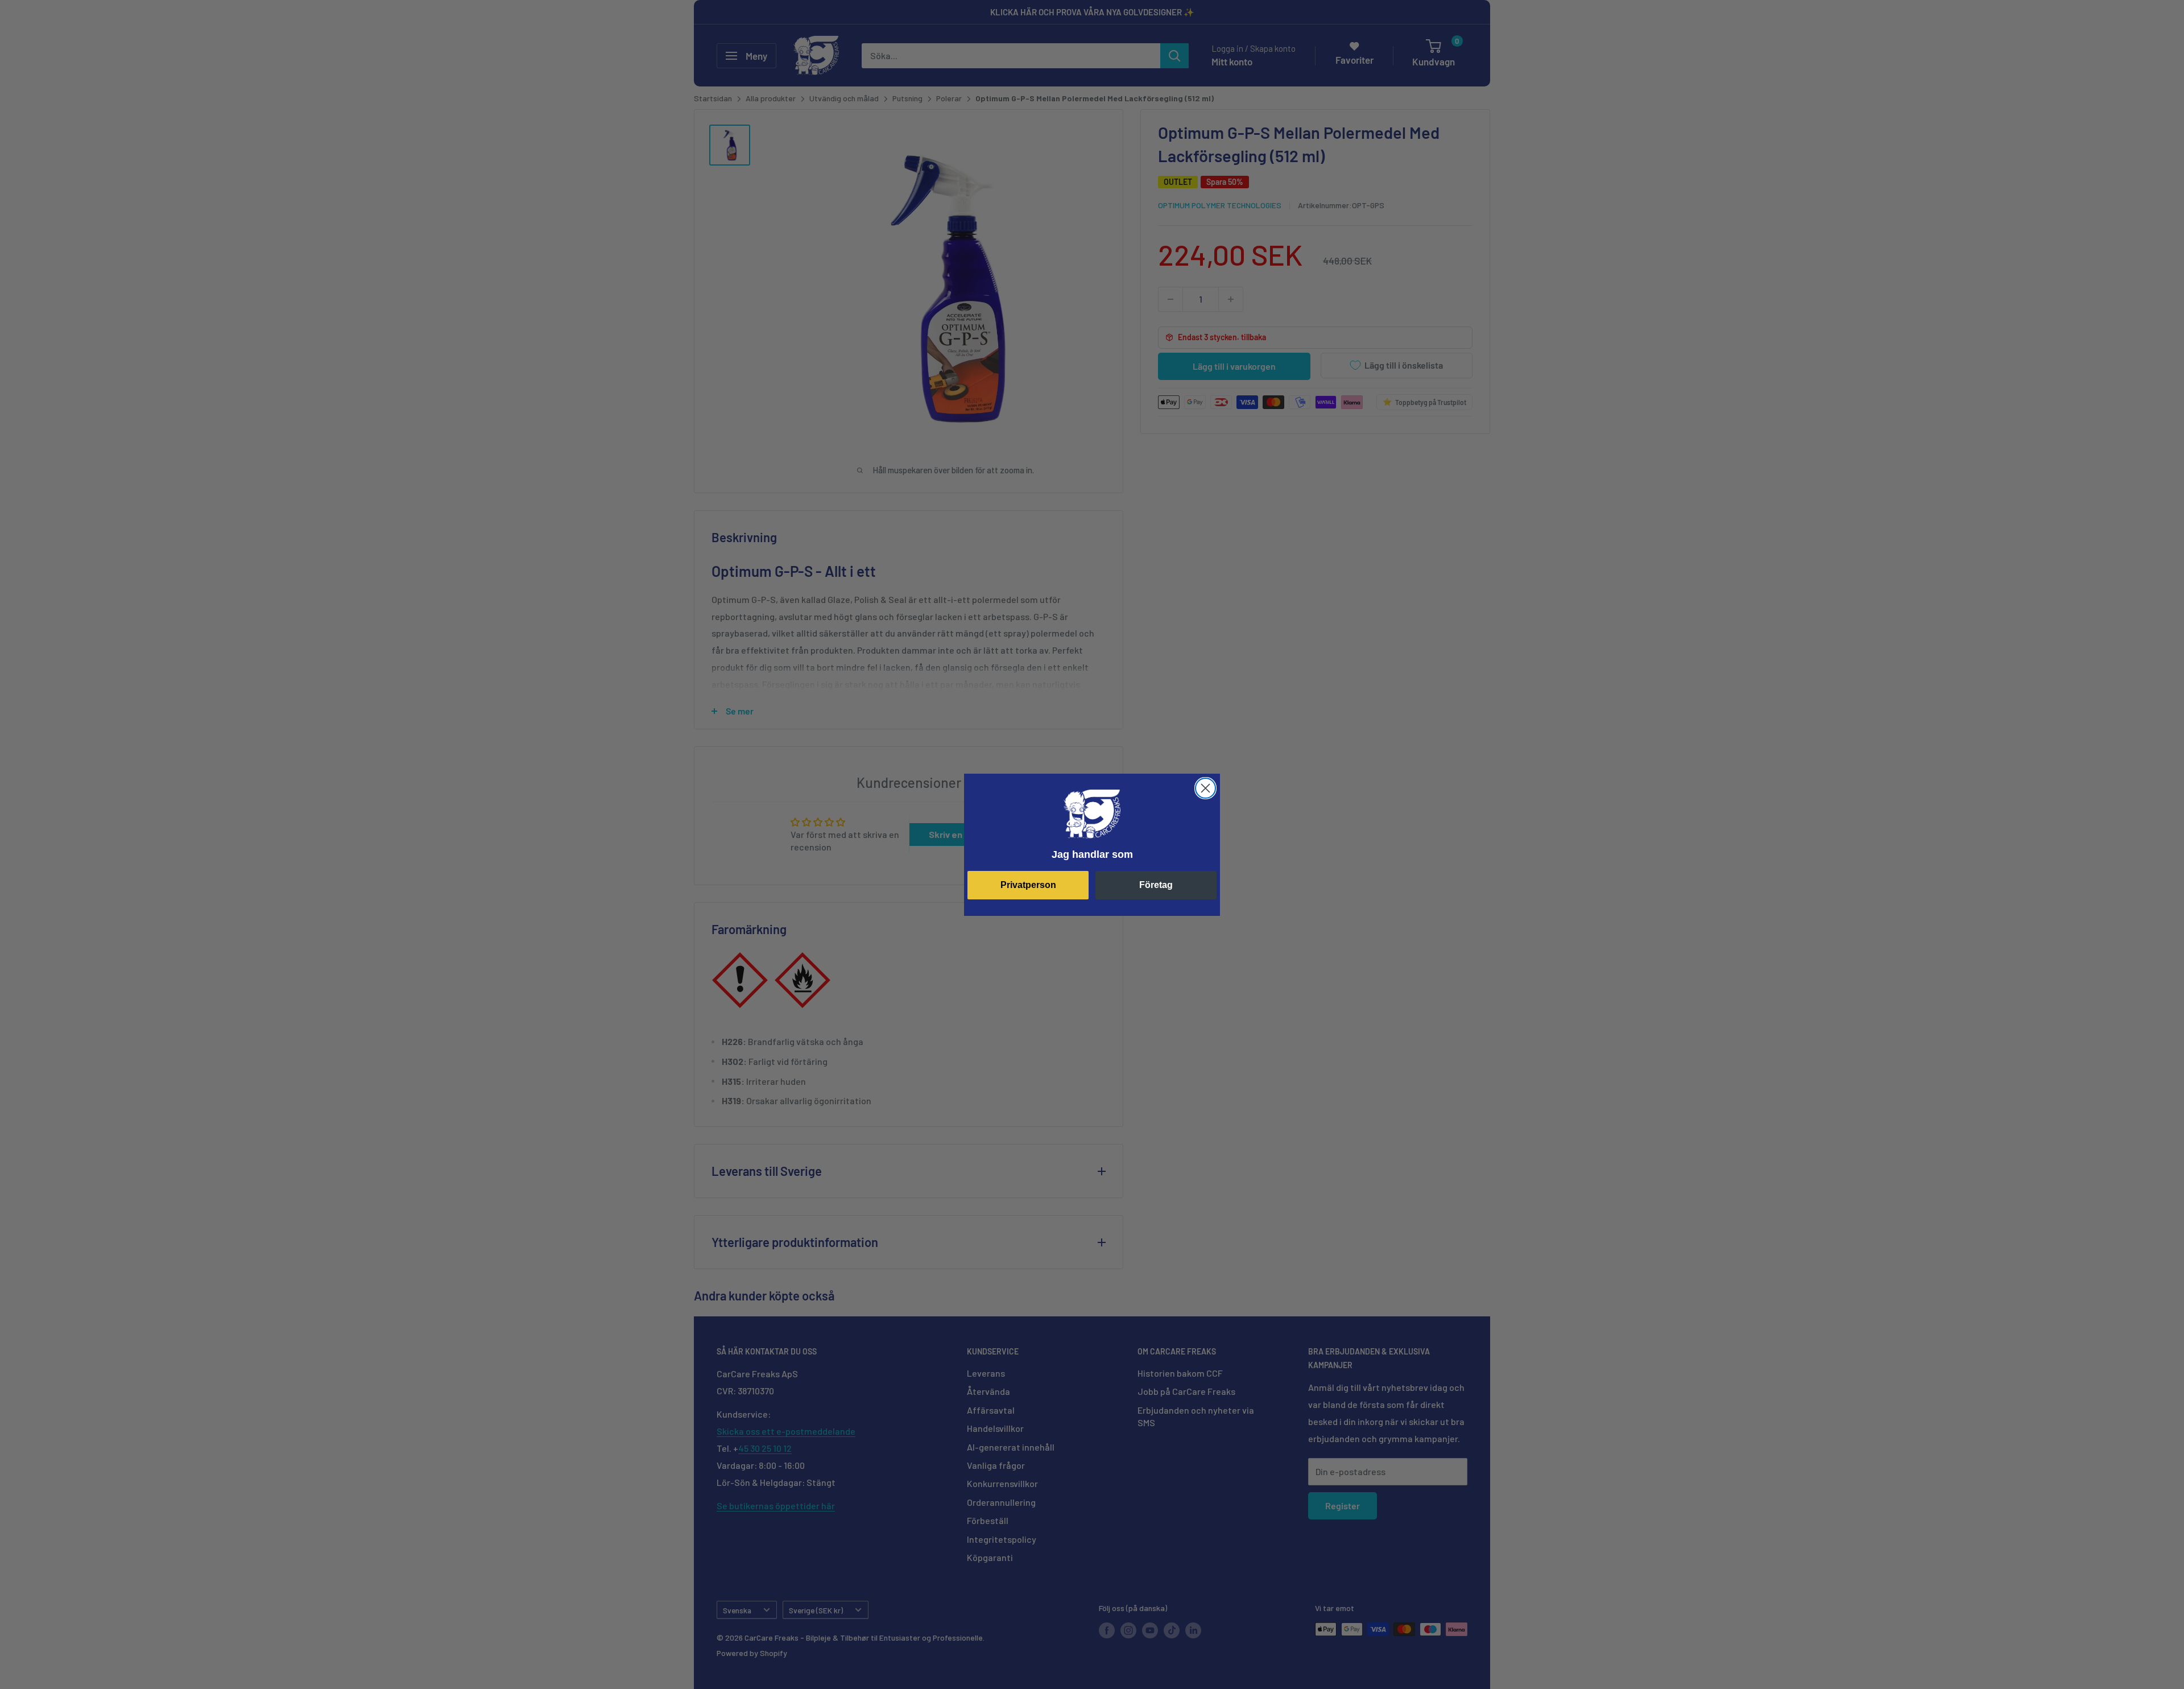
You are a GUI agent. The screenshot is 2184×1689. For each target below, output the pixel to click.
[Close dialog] (1205, 788)
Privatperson (1028, 885)
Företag (1156, 885)
